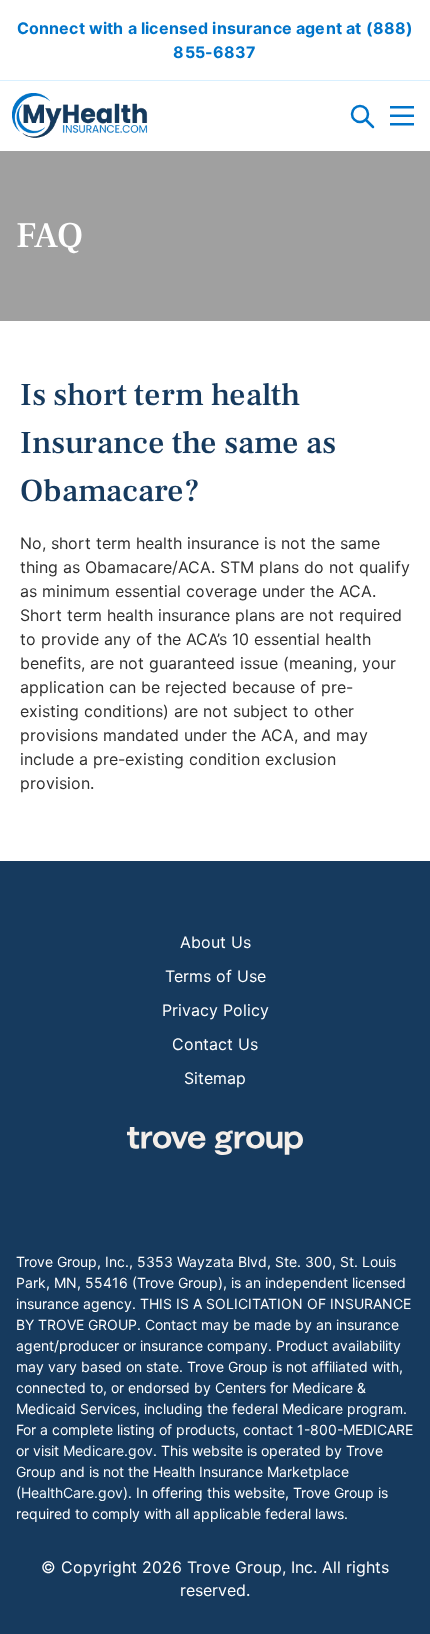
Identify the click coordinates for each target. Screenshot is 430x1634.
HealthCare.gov (72, 1492)
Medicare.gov (108, 1450)
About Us (215, 942)
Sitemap (215, 1078)
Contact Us (215, 1044)
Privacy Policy (215, 1010)
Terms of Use (215, 976)
